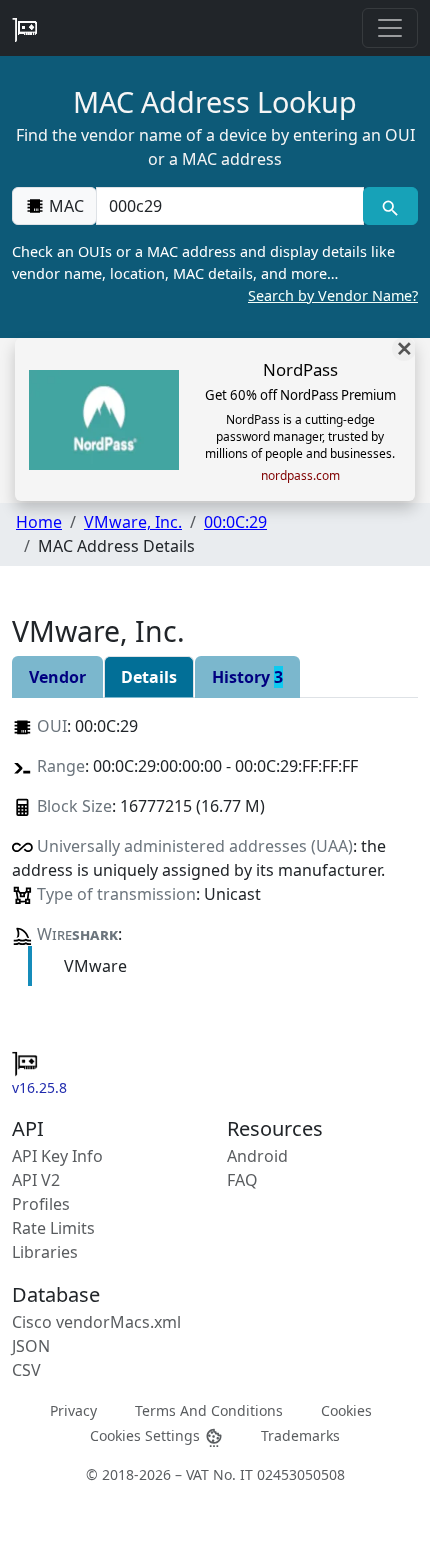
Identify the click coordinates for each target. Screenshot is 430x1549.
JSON (31, 1346)
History (247, 677)
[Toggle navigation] (390, 28)
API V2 (36, 1180)
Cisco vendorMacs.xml (96, 1322)
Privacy (73, 1410)
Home (39, 522)
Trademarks (300, 1435)
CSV (26, 1370)
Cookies (346, 1410)
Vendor (57, 677)
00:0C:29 (235, 522)
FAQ (242, 1180)
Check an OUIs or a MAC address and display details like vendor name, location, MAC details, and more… (215, 273)
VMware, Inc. (133, 522)
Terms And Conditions (209, 1410)
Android (257, 1156)
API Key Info (57, 1156)
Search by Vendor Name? (333, 295)
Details (149, 677)
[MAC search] (390, 206)
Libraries (45, 1252)
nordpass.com (300, 476)
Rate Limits (53, 1228)
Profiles (41, 1204)
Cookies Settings (147, 1435)
